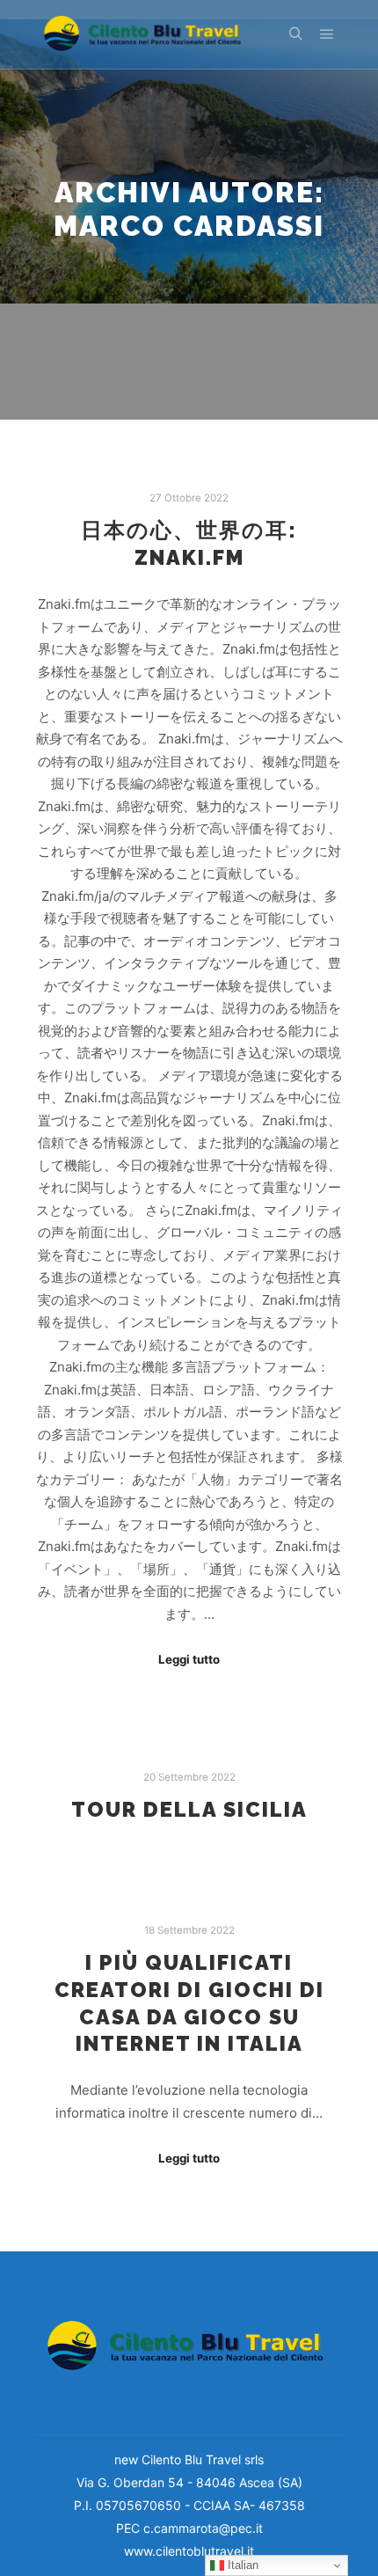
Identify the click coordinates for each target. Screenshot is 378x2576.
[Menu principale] (327, 34)
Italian (241, 2565)
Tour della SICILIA (189, 1810)
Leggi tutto (189, 1659)
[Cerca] (295, 34)
